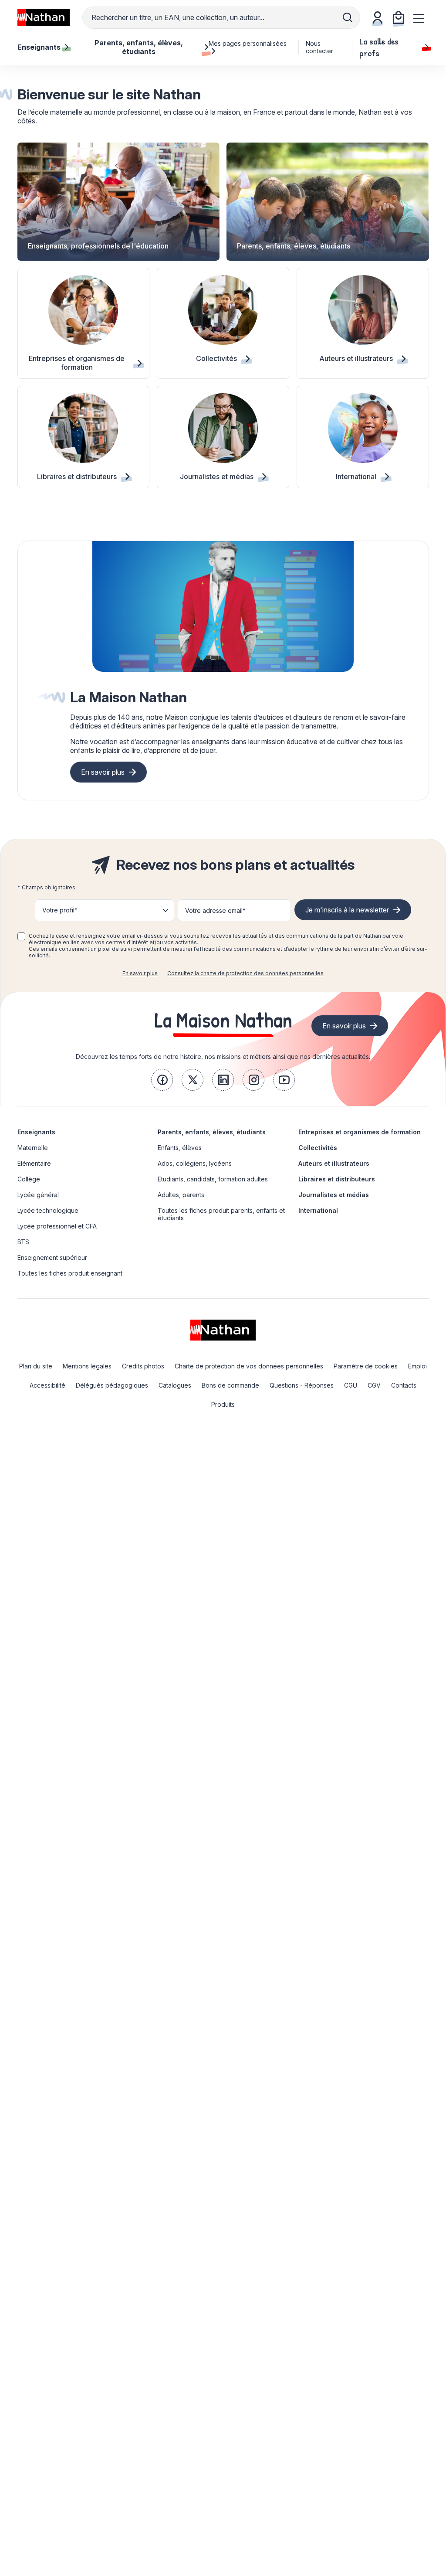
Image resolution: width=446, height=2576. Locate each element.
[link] (162, 1080)
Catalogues (175, 1385)
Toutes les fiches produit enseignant (70, 1273)
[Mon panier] (399, 17)
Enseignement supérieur (52, 1257)
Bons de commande (230, 1385)
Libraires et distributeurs (337, 1179)
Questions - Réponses (302, 1385)
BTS (23, 1242)
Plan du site (36, 1366)
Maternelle (33, 1148)
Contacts (404, 1385)
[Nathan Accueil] (44, 17)
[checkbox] (21, 936)
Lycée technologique (48, 1210)
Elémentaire (34, 1163)
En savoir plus (103, 772)
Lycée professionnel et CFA (57, 1226)
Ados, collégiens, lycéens (195, 1163)
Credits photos (143, 1366)
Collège (29, 1179)
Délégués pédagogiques (112, 1385)
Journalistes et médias (334, 1195)
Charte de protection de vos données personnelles (249, 1366)
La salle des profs (379, 47)
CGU (351, 1385)
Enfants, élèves (180, 1148)
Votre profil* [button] (60, 910)
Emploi (417, 1366)
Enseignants (36, 1132)
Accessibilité (47, 1385)
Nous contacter (319, 47)
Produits (223, 1404)
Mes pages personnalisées (248, 43)
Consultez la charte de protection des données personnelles (245, 973)
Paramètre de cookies (366, 1366)
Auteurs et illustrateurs (334, 1163)
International (318, 1210)
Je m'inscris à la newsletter (347, 910)
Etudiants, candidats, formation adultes (213, 1179)
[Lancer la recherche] (348, 17)
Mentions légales (87, 1366)
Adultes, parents (181, 1195)
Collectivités (318, 1148)
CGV (374, 1385)
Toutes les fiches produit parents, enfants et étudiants (221, 1214)
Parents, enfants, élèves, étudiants (212, 1132)
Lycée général (38, 1195)
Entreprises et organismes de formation (360, 1132)
